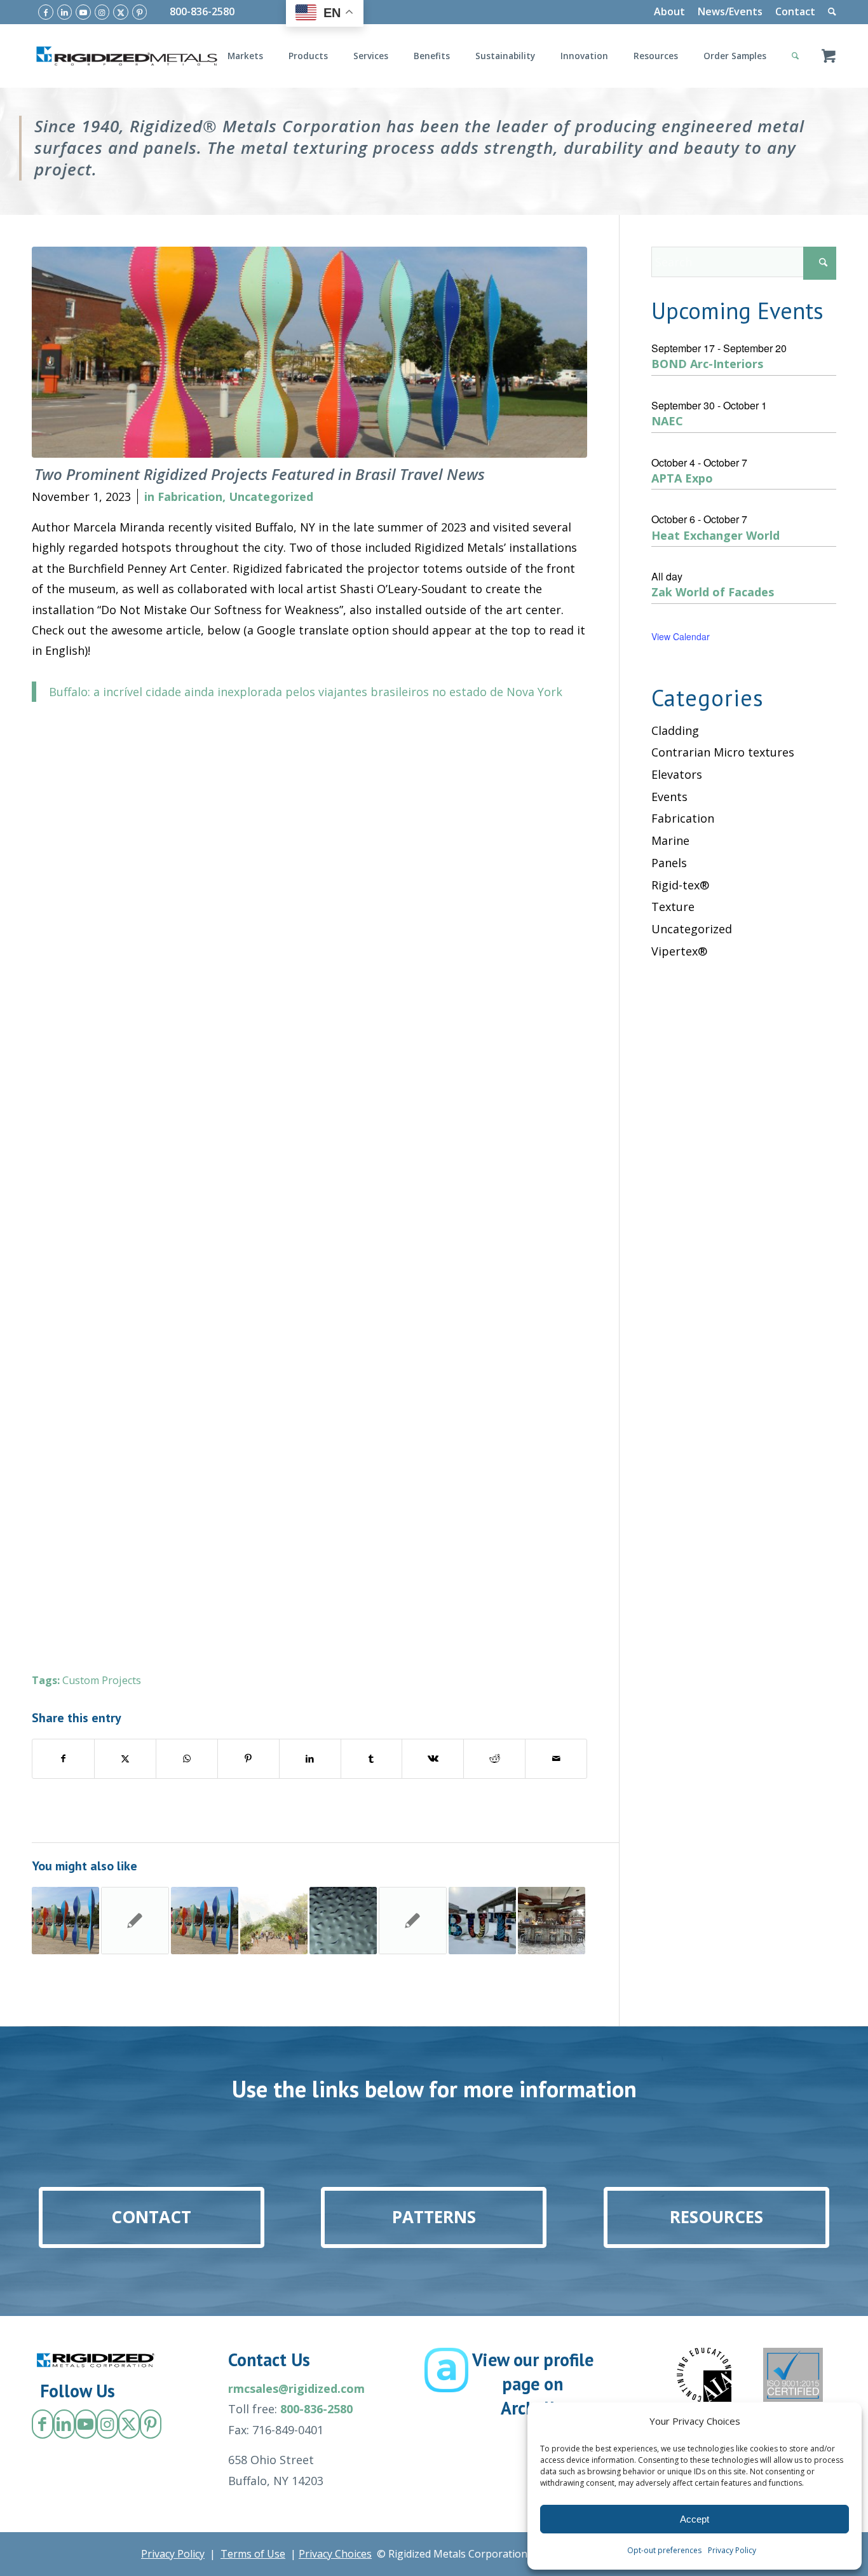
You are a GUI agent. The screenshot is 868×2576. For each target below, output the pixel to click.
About (669, 11)
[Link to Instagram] (102, 12)
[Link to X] (121, 12)
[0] (829, 56)
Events (669, 797)
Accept (695, 2519)
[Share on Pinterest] (248, 1759)
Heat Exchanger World (715, 535)
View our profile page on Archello (533, 2384)
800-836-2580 (202, 11)
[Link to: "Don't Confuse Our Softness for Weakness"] (205, 1921)
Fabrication (190, 497)
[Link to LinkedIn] (65, 12)
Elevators (677, 774)
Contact (795, 11)
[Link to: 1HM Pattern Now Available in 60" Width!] (135, 1921)
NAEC (667, 421)
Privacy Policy (732, 2550)
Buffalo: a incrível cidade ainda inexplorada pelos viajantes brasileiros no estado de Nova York (306, 692)
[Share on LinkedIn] (310, 1759)
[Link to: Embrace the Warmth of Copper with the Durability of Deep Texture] (412, 1921)
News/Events (730, 11)
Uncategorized (271, 497)
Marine (670, 840)
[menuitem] (669, 12)
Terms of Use (253, 2554)
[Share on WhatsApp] (187, 1759)
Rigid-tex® (680, 885)
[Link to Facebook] (46, 12)
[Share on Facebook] (63, 1759)
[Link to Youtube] (83, 12)
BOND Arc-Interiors (707, 364)
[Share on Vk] (433, 1759)
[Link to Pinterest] (140, 12)
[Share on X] (125, 1759)
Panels (669, 863)
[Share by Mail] (556, 1759)
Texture (673, 907)
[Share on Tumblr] (372, 1759)
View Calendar (681, 636)
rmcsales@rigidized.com (296, 2388)
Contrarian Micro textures (723, 752)
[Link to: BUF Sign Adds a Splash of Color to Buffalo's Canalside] (482, 1921)
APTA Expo (682, 478)
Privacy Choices (335, 2554)
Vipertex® (679, 951)
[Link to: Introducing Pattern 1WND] (343, 1921)
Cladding (675, 730)
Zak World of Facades (713, 592)
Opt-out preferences (664, 2550)
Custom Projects (102, 1680)
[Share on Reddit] (494, 1759)
